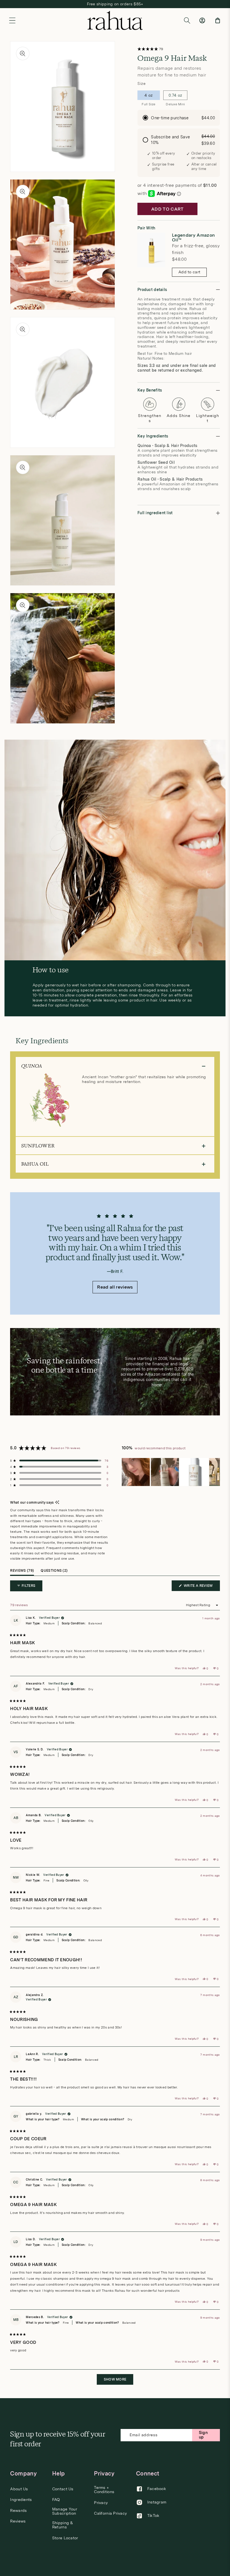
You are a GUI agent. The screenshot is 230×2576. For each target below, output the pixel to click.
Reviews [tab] (22, 1572)
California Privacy (110, 2513)
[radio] (179, 118)
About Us (19, 2489)
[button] (12, 20)
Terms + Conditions (104, 2490)
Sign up (203, 2435)
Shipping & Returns (63, 2525)
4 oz (149, 96)
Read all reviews (115, 1287)
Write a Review (201, 1587)
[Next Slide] (215, 1472)
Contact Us (63, 2489)
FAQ (56, 2500)
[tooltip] (57, 1503)
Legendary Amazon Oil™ (193, 238)
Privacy (101, 2503)
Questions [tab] (54, 1572)
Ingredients (21, 2500)
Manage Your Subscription (65, 2511)
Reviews (18, 2521)
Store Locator (65, 2538)
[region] (171, 1472)
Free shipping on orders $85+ (115, 4)
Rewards (18, 2511)
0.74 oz (175, 96)
